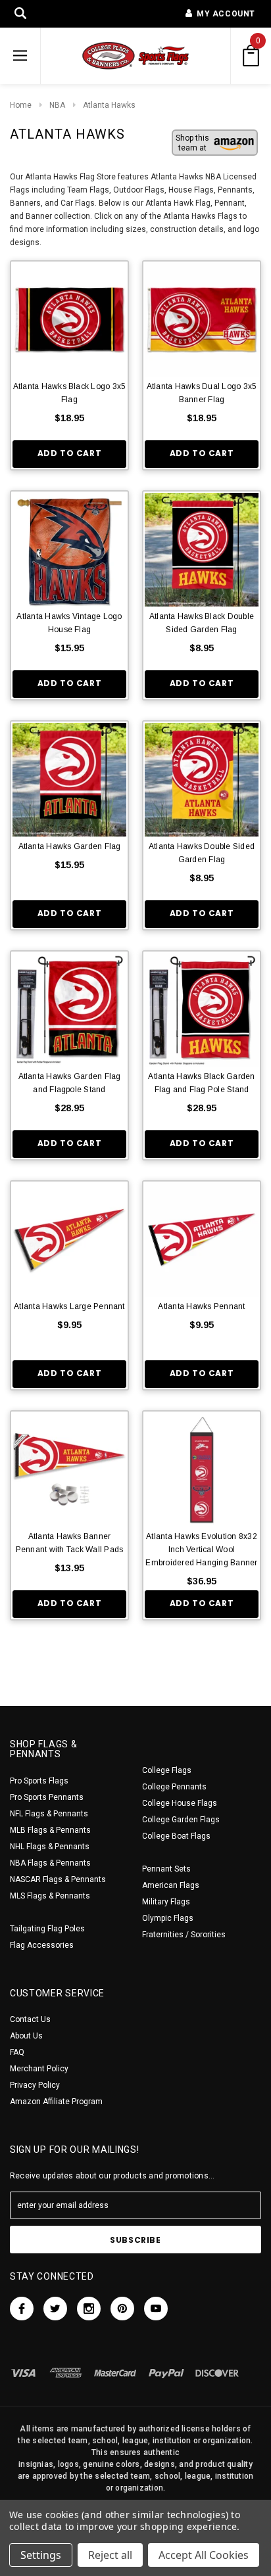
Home (21, 105)
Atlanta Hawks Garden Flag (70, 846)
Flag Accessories (42, 1945)
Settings (41, 2555)
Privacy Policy (35, 2085)
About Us (26, 2036)
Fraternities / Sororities (184, 1935)
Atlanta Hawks (109, 105)
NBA (57, 105)
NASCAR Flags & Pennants (58, 1879)
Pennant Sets (166, 1869)
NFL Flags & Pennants (49, 1814)
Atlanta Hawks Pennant (201, 1306)
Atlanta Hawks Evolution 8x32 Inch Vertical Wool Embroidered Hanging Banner (201, 1550)
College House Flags (180, 1803)
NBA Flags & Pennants (50, 1863)
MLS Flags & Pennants (50, 1896)
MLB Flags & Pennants (50, 1830)
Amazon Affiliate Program (56, 2102)
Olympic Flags (168, 1918)
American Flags (171, 1885)
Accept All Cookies (204, 2555)
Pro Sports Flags (39, 1781)
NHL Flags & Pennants (50, 1847)
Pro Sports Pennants (47, 1797)
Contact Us (30, 2019)
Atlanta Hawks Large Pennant (69, 1306)
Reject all (110, 2555)
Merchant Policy (39, 2069)
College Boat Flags (176, 1836)
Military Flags (166, 1902)
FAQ (17, 2052)
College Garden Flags (181, 1820)
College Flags (167, 1770)
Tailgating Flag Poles (47, 1929)
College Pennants (174, 1787)
